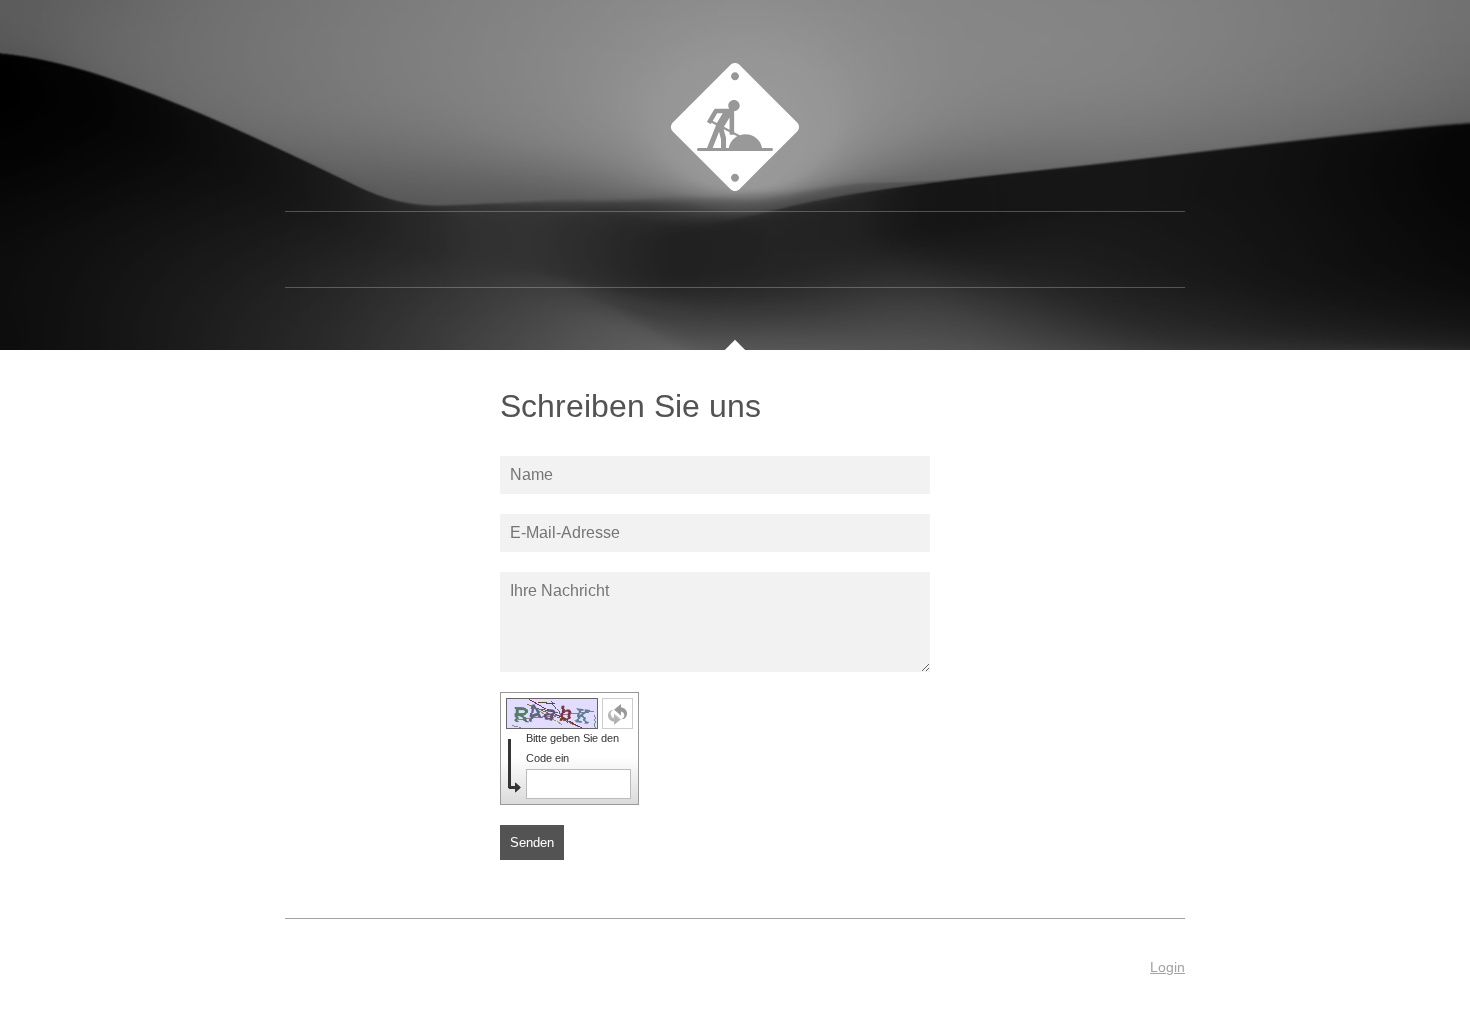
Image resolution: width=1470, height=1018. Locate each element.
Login (1167, 967)
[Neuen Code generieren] (617, 713)
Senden (532, 842)
